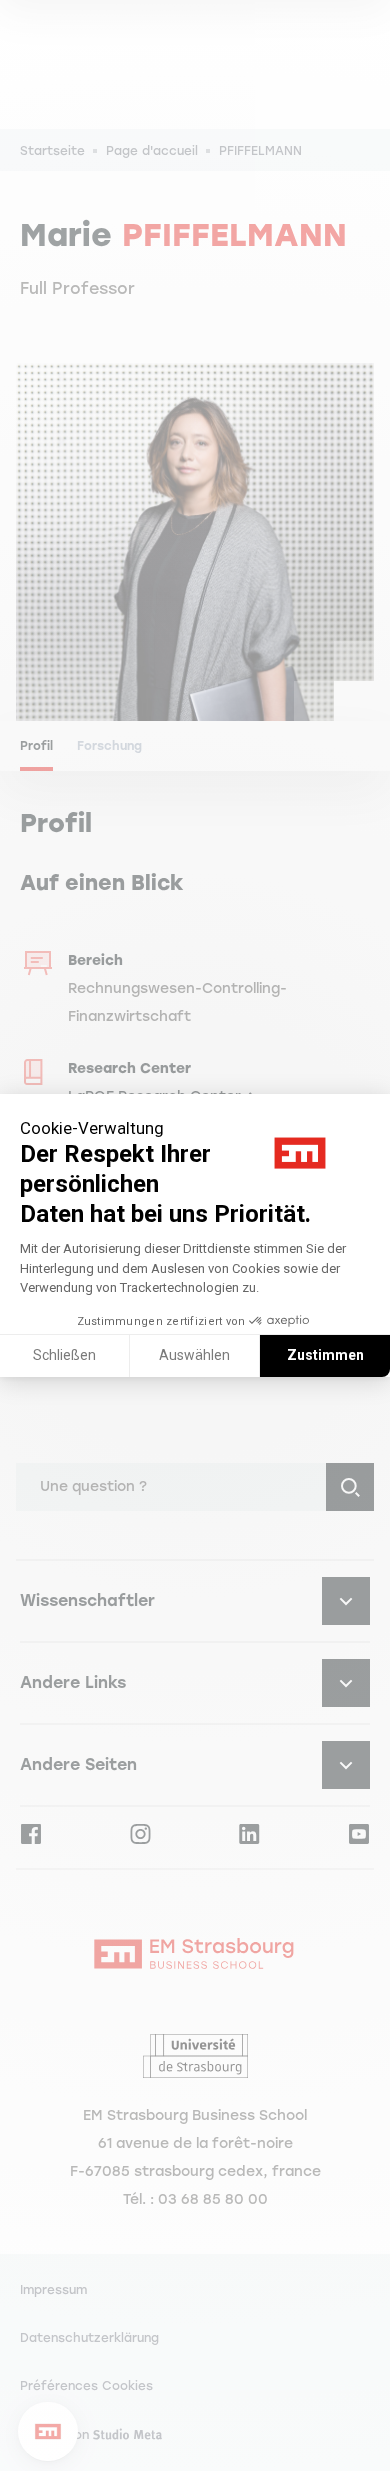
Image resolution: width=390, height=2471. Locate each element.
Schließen (64, 1355)
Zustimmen (325, 1355)
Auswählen (194, 1355)
